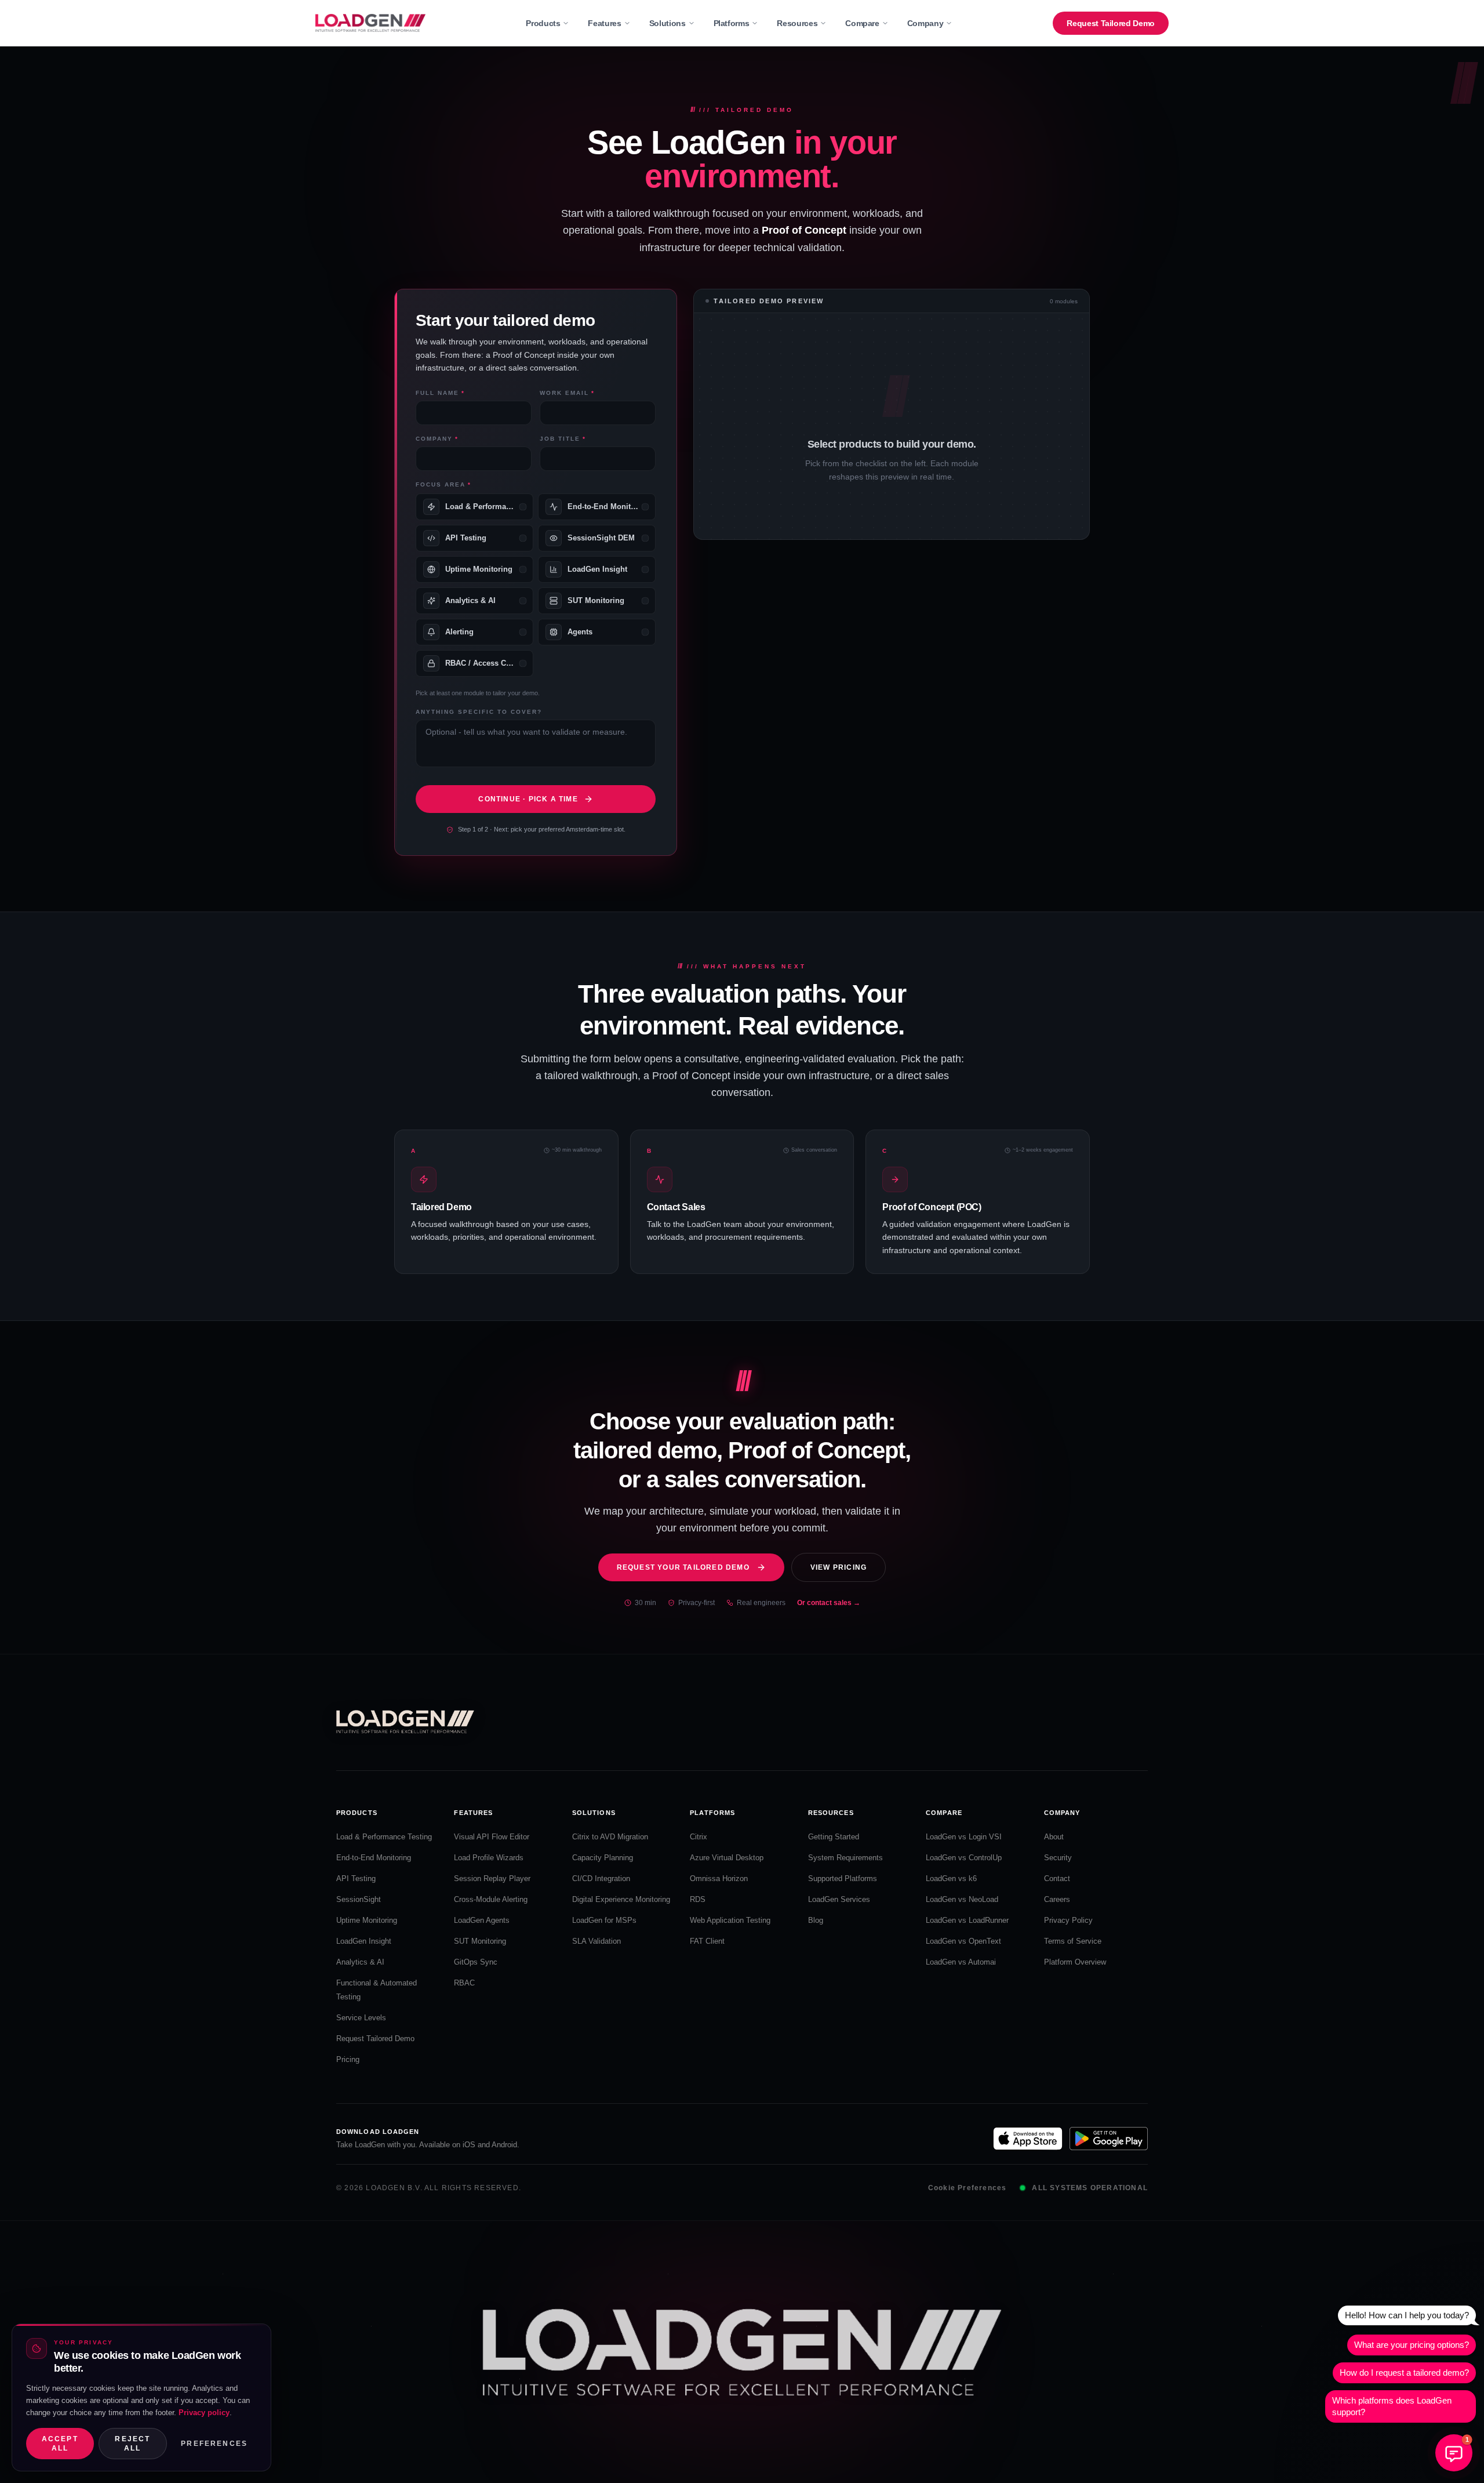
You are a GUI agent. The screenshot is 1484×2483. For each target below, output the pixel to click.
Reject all (132, 2444)
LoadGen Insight (364, 1941)
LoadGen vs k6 (951, 1878)
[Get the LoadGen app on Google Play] (1109, 2139)
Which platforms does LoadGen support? (1392, 2406)
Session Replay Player (492, 1878)
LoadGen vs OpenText (963, 1941)
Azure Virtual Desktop (727, 1858)
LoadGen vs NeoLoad (962, 1899)
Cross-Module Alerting (491, 1899)
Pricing (348, 2059)
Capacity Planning (603, 1858)
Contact (1057, 1878)
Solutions (668, 23)
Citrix (699, 1837)
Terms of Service (1073, 1941)
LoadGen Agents (482, 1920)
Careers (1057, 1899)
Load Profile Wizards (489, 1858)
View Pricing (839, 1567)
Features (604, 23)
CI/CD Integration (601, 1878)
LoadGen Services (839, 1899)
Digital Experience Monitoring (621, 1899)
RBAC (464, 1983)
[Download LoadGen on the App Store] (1028, 2139)
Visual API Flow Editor (492, 1837)
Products (543, 23)
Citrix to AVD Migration (610, 1837)
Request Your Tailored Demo (683, 1567)
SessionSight (359, 1899)
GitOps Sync (476, 1962)
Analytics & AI (360, 1962)
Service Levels (361, 2018)
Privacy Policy (1068, 1920)
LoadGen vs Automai (961, 1962)
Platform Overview (1075, 1962)
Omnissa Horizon (719, 1878)
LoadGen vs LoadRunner (967, 1920)
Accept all (60, 2444)
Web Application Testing (730, 1920)
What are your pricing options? (1412, 2345)
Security (1058, 1858)
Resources (797, 23)
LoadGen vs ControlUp (964, 1858)
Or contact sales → (829, 1603)
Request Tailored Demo (1111, 23)
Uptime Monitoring (367, 1920)
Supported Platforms (843, 1878)
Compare (862, 23)
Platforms (732, 23)
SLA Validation (596, 1941)
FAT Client (707, 1941)
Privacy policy (204, 2413)
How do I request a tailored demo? (1404, 2373)
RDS (698, 1899)
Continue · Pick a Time (528, 799)
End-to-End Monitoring (374, 1858)
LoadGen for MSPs (604, 1920)
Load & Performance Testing (384, 1837)
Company (925, 23)
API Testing (356, 1878)
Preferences (214, 2444)
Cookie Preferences (967, 2188)
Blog (816, 1920)
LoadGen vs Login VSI (964, 1837)
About (1054, 1837)
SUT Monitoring (480, 1941)
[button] (1454, 2453)
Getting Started (834, 1837)
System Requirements (845, 1858)
